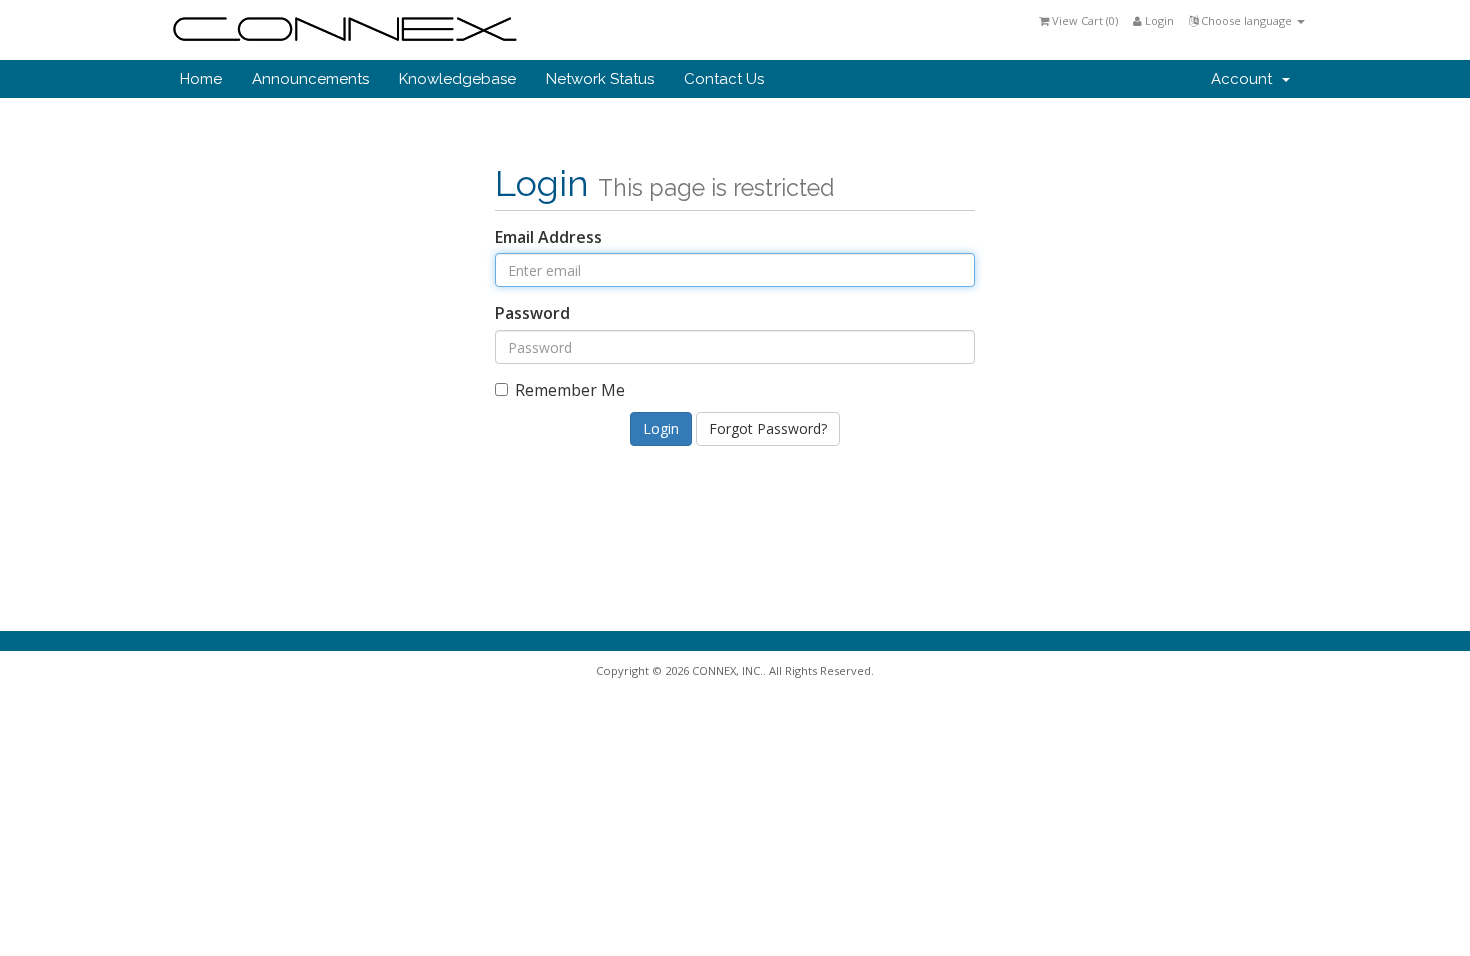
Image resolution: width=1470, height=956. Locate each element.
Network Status (600, 79)
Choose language (1246, 20)
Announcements (310, 79)
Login (1158, 20)
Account (1245, 79)
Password (532, 313)
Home (201, 79)
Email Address (548, 237)
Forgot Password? (768, 428)
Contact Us (724, 79)
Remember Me (570, 390)
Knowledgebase (457, 79)
